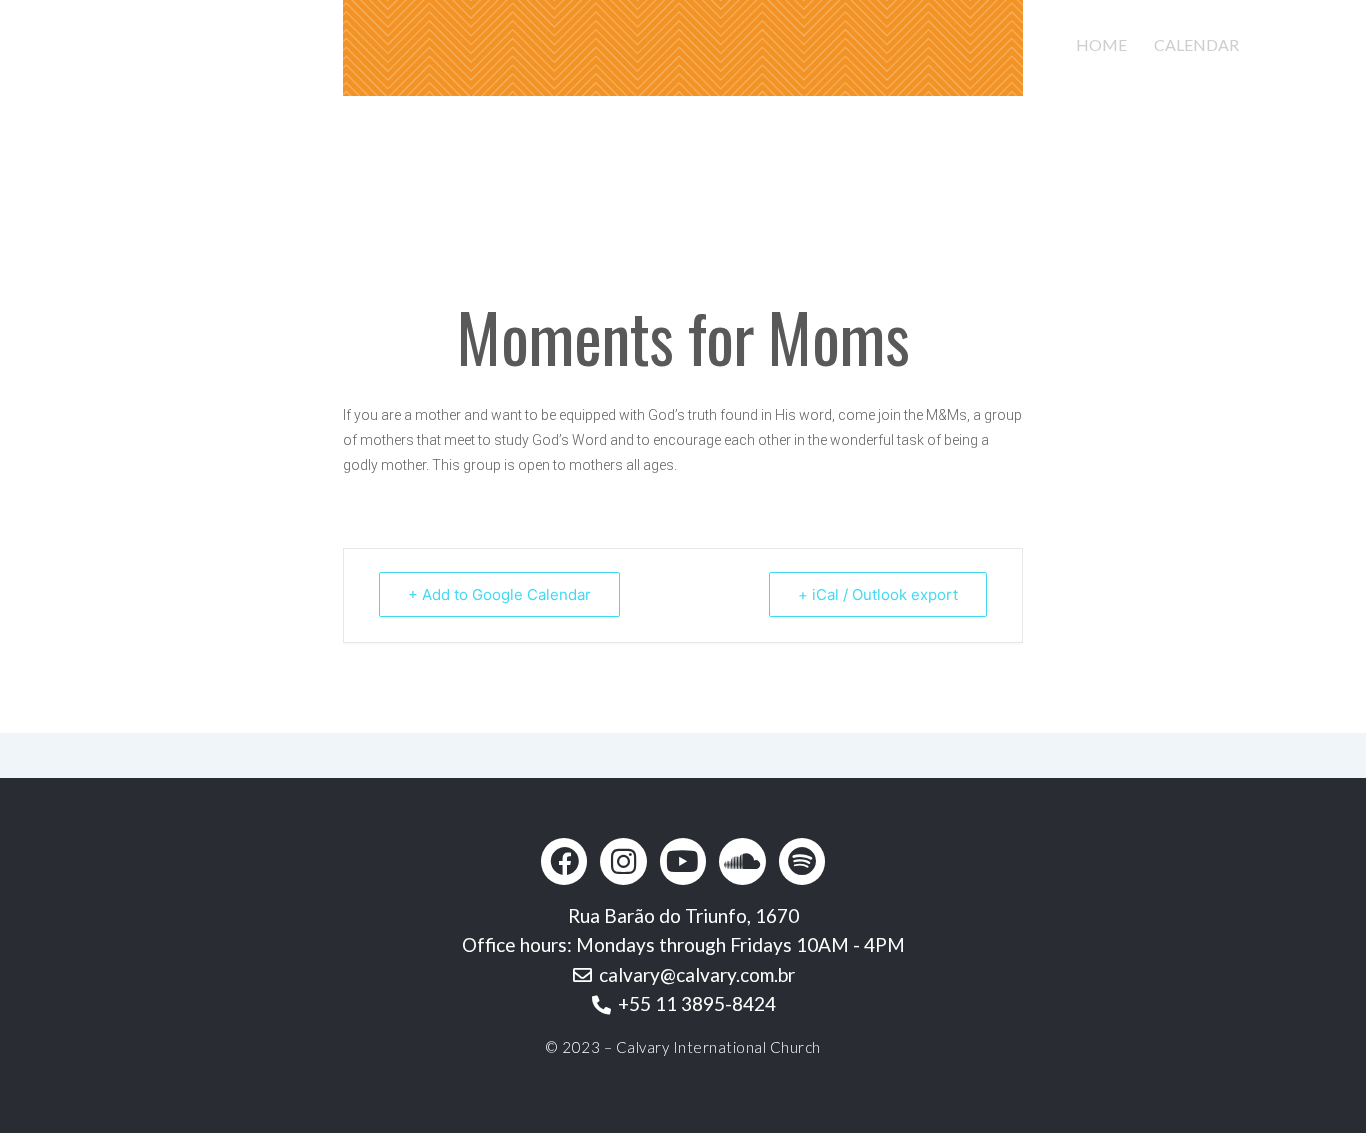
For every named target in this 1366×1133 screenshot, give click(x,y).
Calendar (1196, 44)
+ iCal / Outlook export (878, 594)
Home (1101, 44)
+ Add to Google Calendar (499, 594)
